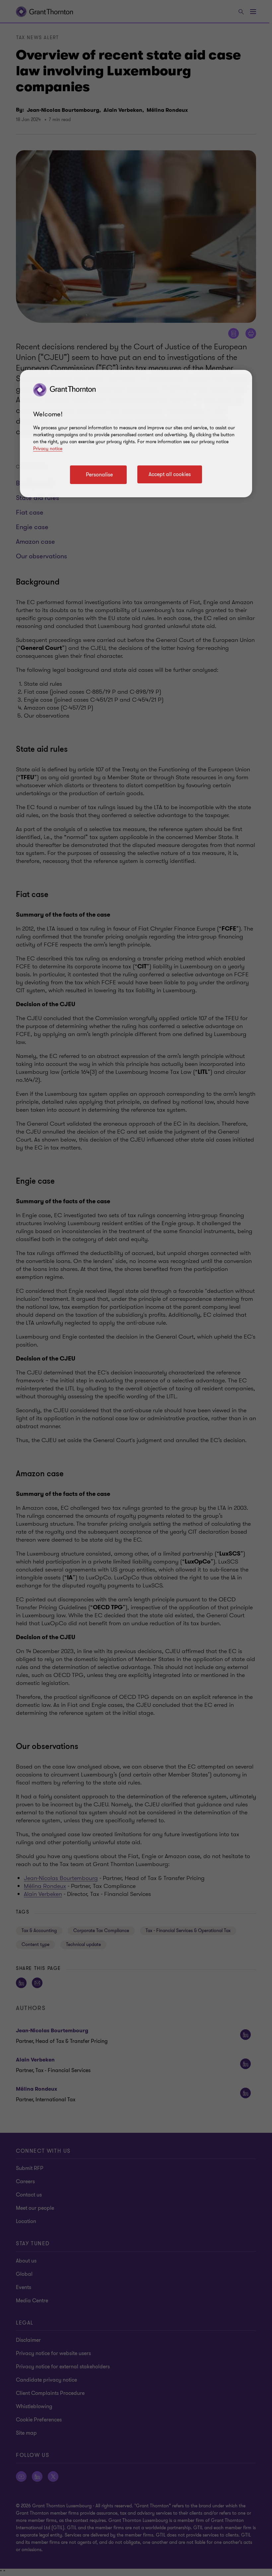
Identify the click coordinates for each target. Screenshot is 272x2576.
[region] (136, 434)
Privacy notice (48, 449)
